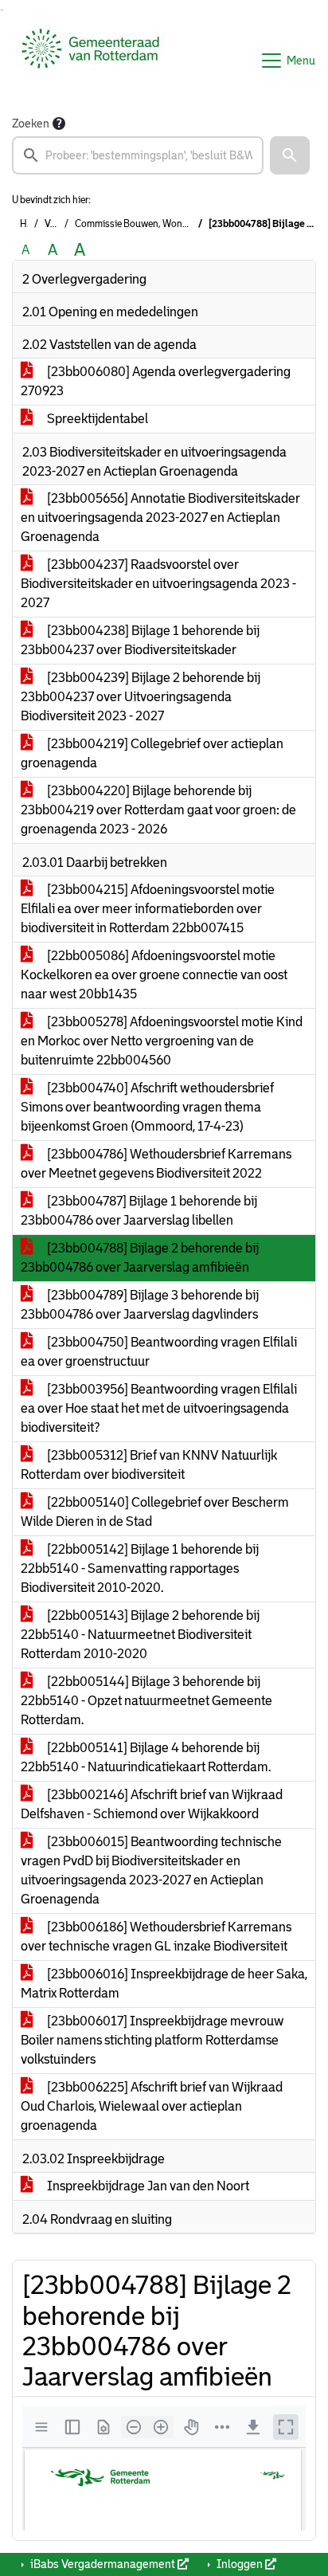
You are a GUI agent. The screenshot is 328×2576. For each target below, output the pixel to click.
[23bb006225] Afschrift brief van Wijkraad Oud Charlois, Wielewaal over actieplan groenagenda (152, 2106)
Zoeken (31, 124)
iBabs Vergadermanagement (103, 2564)
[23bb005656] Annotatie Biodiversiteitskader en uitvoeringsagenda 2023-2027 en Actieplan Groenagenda (160, 518)
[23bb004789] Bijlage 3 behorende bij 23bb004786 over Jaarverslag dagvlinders (140, 1305)
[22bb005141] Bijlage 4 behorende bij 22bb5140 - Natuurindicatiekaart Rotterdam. (146, 1757)
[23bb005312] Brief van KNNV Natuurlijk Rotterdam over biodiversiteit (149, 1465)
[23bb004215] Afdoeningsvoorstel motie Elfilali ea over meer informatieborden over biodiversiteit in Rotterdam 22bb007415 (148, 909)
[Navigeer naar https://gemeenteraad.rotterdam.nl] (90, 61)
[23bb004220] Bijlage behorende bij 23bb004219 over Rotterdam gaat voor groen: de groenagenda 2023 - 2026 (158, 810)
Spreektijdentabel (96, 419)
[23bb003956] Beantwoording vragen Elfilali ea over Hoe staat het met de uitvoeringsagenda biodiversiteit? (159, 1408)
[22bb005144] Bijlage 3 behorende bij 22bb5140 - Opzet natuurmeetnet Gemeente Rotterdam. (146, 1701)
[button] (290, 155)
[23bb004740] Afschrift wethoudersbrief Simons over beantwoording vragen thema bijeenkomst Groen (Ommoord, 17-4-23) (147, 1107)
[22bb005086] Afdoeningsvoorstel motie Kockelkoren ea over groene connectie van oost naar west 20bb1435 (154, 975)
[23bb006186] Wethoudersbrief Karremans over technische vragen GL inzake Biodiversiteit (156, 1937)
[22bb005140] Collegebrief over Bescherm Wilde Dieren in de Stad (155, 1512)
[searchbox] (138, 155)
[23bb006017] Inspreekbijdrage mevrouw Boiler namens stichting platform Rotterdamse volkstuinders (152, 2040)
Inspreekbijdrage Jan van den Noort (147, 2186)
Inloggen (240, 2564)
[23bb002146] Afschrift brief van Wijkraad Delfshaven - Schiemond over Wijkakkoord (152, 1804)
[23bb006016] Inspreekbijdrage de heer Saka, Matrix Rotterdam (164, 1984)
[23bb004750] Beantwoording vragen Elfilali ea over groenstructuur (159, 1352)
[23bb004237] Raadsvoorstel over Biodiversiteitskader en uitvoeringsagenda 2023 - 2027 (158, 584)
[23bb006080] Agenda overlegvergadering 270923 (156, 381)
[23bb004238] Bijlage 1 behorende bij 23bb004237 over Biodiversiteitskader (140, 640)
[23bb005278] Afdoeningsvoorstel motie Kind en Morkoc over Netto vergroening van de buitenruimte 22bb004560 (162, 1041)
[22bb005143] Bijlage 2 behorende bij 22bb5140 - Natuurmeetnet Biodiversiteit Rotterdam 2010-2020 (140, 1635)
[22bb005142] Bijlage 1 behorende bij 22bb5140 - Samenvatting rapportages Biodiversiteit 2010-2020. (140, 1568)
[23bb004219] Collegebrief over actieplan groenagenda (152, 753)
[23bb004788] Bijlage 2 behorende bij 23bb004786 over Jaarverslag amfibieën (140, 1258)
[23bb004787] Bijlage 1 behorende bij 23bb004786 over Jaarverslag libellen (139, 1211)
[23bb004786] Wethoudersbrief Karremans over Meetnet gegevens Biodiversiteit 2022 (156, 1164)
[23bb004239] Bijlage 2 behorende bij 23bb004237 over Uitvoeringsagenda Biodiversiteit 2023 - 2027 (141, 697)
